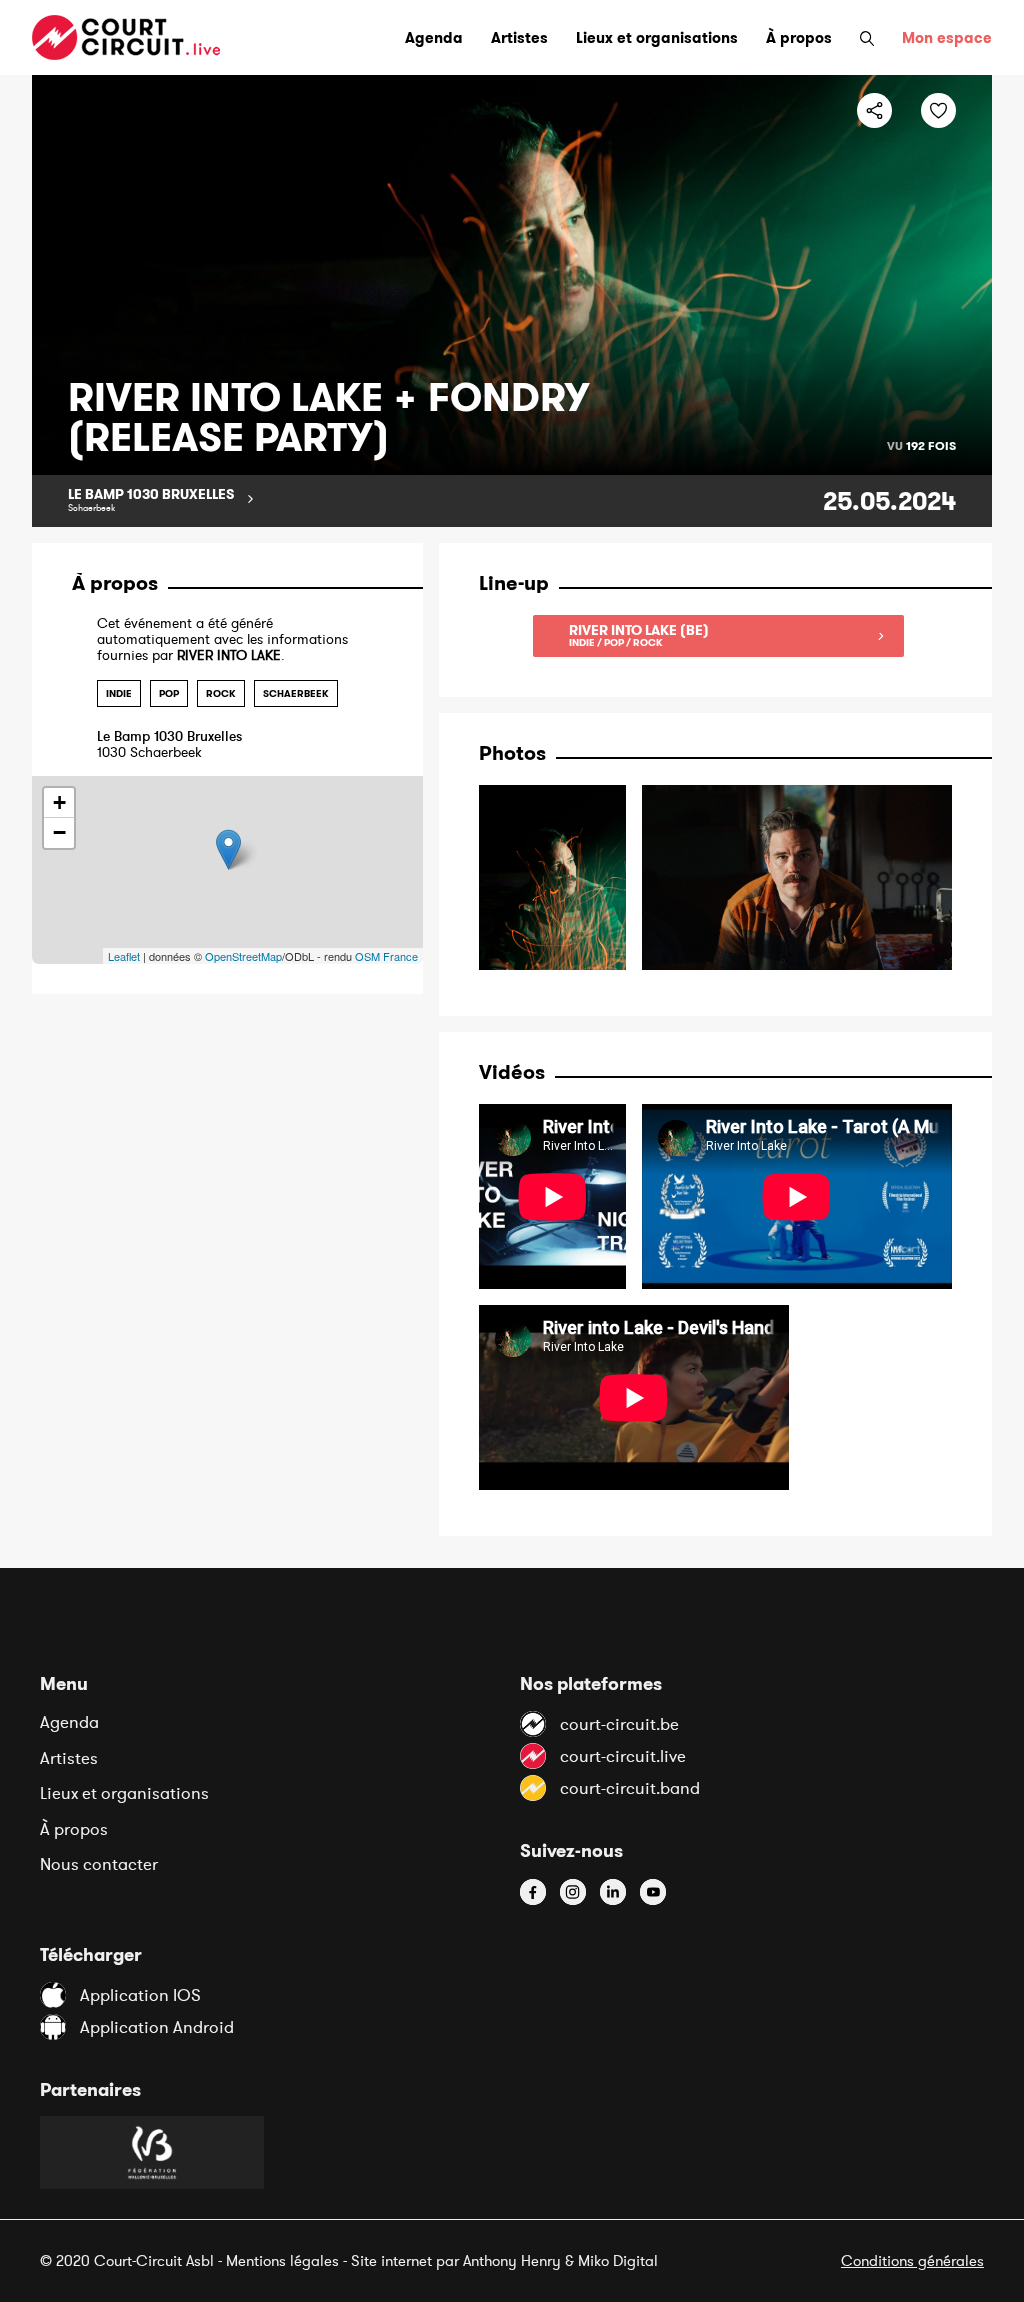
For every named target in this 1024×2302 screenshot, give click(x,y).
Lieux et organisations (124, 1793)
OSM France (386, 956)
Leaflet (124, 956)
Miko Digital (618, 2260)
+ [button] (59, 802)
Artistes (69, 1758)
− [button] (59, 832)
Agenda (69, 1722)
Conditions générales (912, 2260)
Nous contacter (99, 1864)
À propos (74, 1829)
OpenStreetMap (243, 956)
